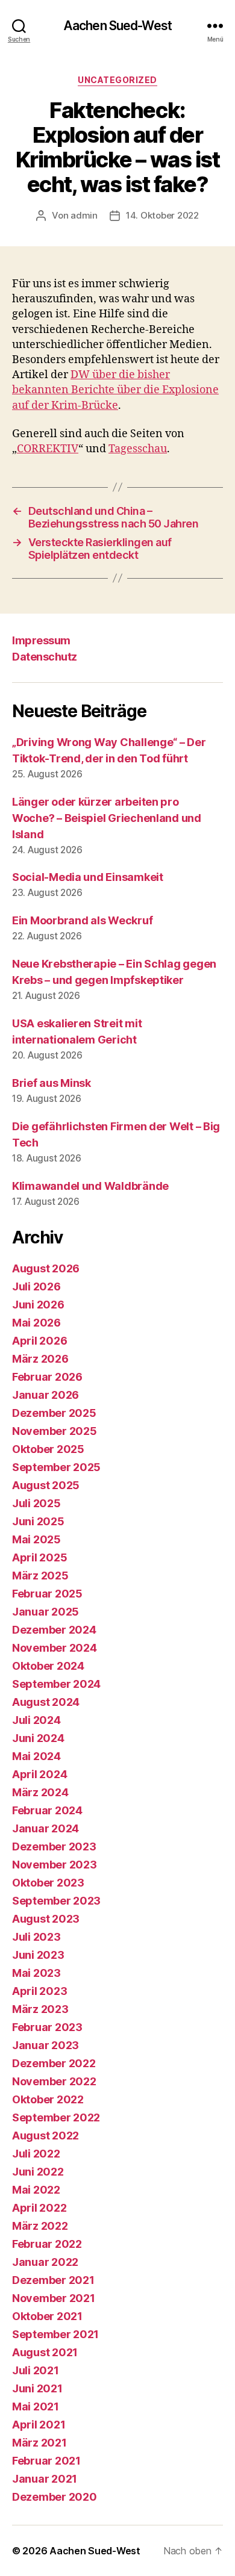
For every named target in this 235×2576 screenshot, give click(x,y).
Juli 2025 (36, 1503)
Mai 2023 (36, 1973)
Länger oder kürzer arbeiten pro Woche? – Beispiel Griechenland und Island (107, 818)
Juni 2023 (38, 1955)
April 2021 (39, 2425)
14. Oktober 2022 (162, 215)
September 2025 (56, 1467)
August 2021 (45, 2352)
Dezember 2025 (54, 1413)
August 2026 (46, 1268)
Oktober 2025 (48, 1449)
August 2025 (46, 1485)
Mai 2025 (36, 1539)
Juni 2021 (37, 2388)
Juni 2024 (38, 1738)
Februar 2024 (47, 1810)
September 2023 (56, 1901)
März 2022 (40, 2226)
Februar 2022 (47, 2244)
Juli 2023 (36, 1937)
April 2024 (39, 1774)
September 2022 (56, 2117)
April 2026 (39, 1341)
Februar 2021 (46, 2461)
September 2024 (56, 1684)
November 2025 (55, 1431)
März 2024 (40, 1792)
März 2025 (40, 1576)
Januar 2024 (45, 1828)
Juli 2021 (36, 2370)
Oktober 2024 (48, 1666)
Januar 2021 (45, 2479)
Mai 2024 (36, 1756)
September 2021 (55, 2334)
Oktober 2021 (47, 2316)
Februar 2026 (47, 1377)
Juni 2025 (38, 1521)
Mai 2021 (36, 2406)
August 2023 (46, 1919)
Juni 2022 (38, 2172)
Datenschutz (45, 657)
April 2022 (39, 2208)
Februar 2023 (47, 2027)
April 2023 (39, 1991)
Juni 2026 (38, 1305)
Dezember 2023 (54, 1846)
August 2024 (46, 1702)
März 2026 (40, 1359)
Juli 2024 (36, 1720)
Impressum (41, 640)
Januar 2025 (45, 1612)
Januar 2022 (45, 2262)
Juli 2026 (36, 1286)
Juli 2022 (36, 2154)
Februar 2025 (47, 1594)
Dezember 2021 (53, 2280)
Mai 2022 (36, 2190)
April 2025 (39, 1557)
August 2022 (45, 2136)
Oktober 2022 (48, 2099)
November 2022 (54, 2081)
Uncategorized (117, 80)
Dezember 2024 (54, 1630)
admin (84, 215)
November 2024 (55, 1648)
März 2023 (40, 2009)
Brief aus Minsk (52, 1083)
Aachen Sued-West (117, 26)
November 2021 (54, 2298)
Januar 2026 (45, 1395)
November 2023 (55, 1865)
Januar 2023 (45, 2045)
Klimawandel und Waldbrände (90, 1186)
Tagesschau (138, 449)
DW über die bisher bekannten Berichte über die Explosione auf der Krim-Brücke (115, 390)
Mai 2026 (36, 1323)
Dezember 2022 (54, 2063)
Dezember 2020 (55, 2497)
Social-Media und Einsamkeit (88, 877)
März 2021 (39, 2443)
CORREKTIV (48, 449)
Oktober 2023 (48, 1883)
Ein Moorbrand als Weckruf (82, 920)
